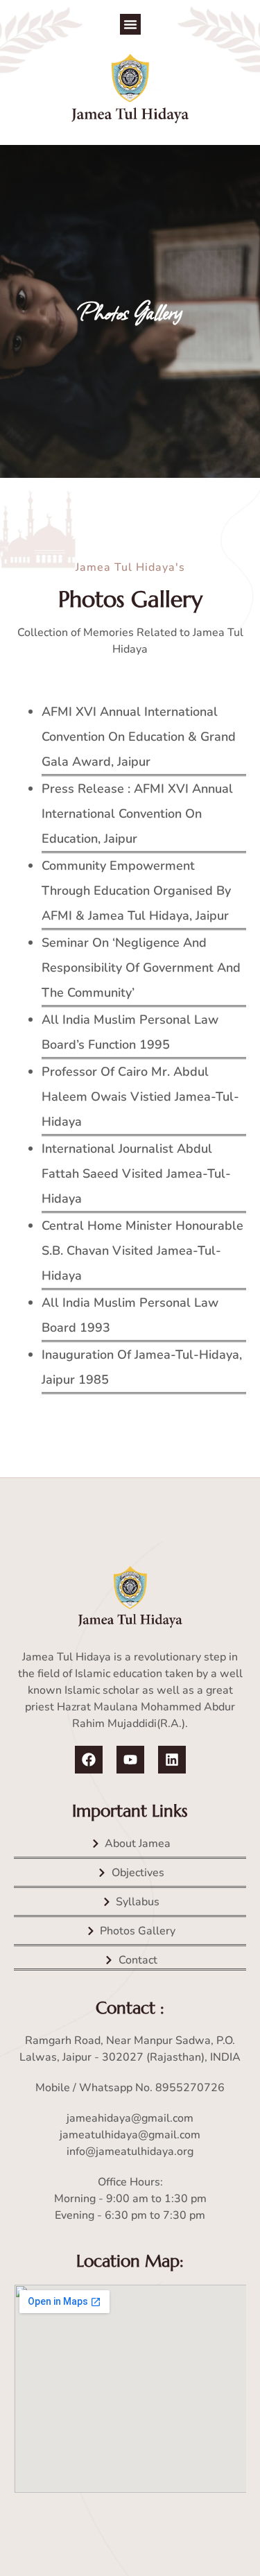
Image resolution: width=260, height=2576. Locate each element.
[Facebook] (89, 1760)
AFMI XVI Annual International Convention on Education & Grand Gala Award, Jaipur (139, 737)
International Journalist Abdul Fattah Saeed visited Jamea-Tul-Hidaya (136, 1174)
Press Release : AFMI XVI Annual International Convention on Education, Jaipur (137, 814)
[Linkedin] (172, 1760)
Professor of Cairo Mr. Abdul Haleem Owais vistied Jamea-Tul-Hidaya (140, 1097)
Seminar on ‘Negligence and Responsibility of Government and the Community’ (141, 968)
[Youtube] (130, 1760)
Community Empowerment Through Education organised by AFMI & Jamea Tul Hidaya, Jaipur (136, 891)
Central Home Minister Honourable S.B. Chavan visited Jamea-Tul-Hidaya (142, 1251)
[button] (130, 24)
